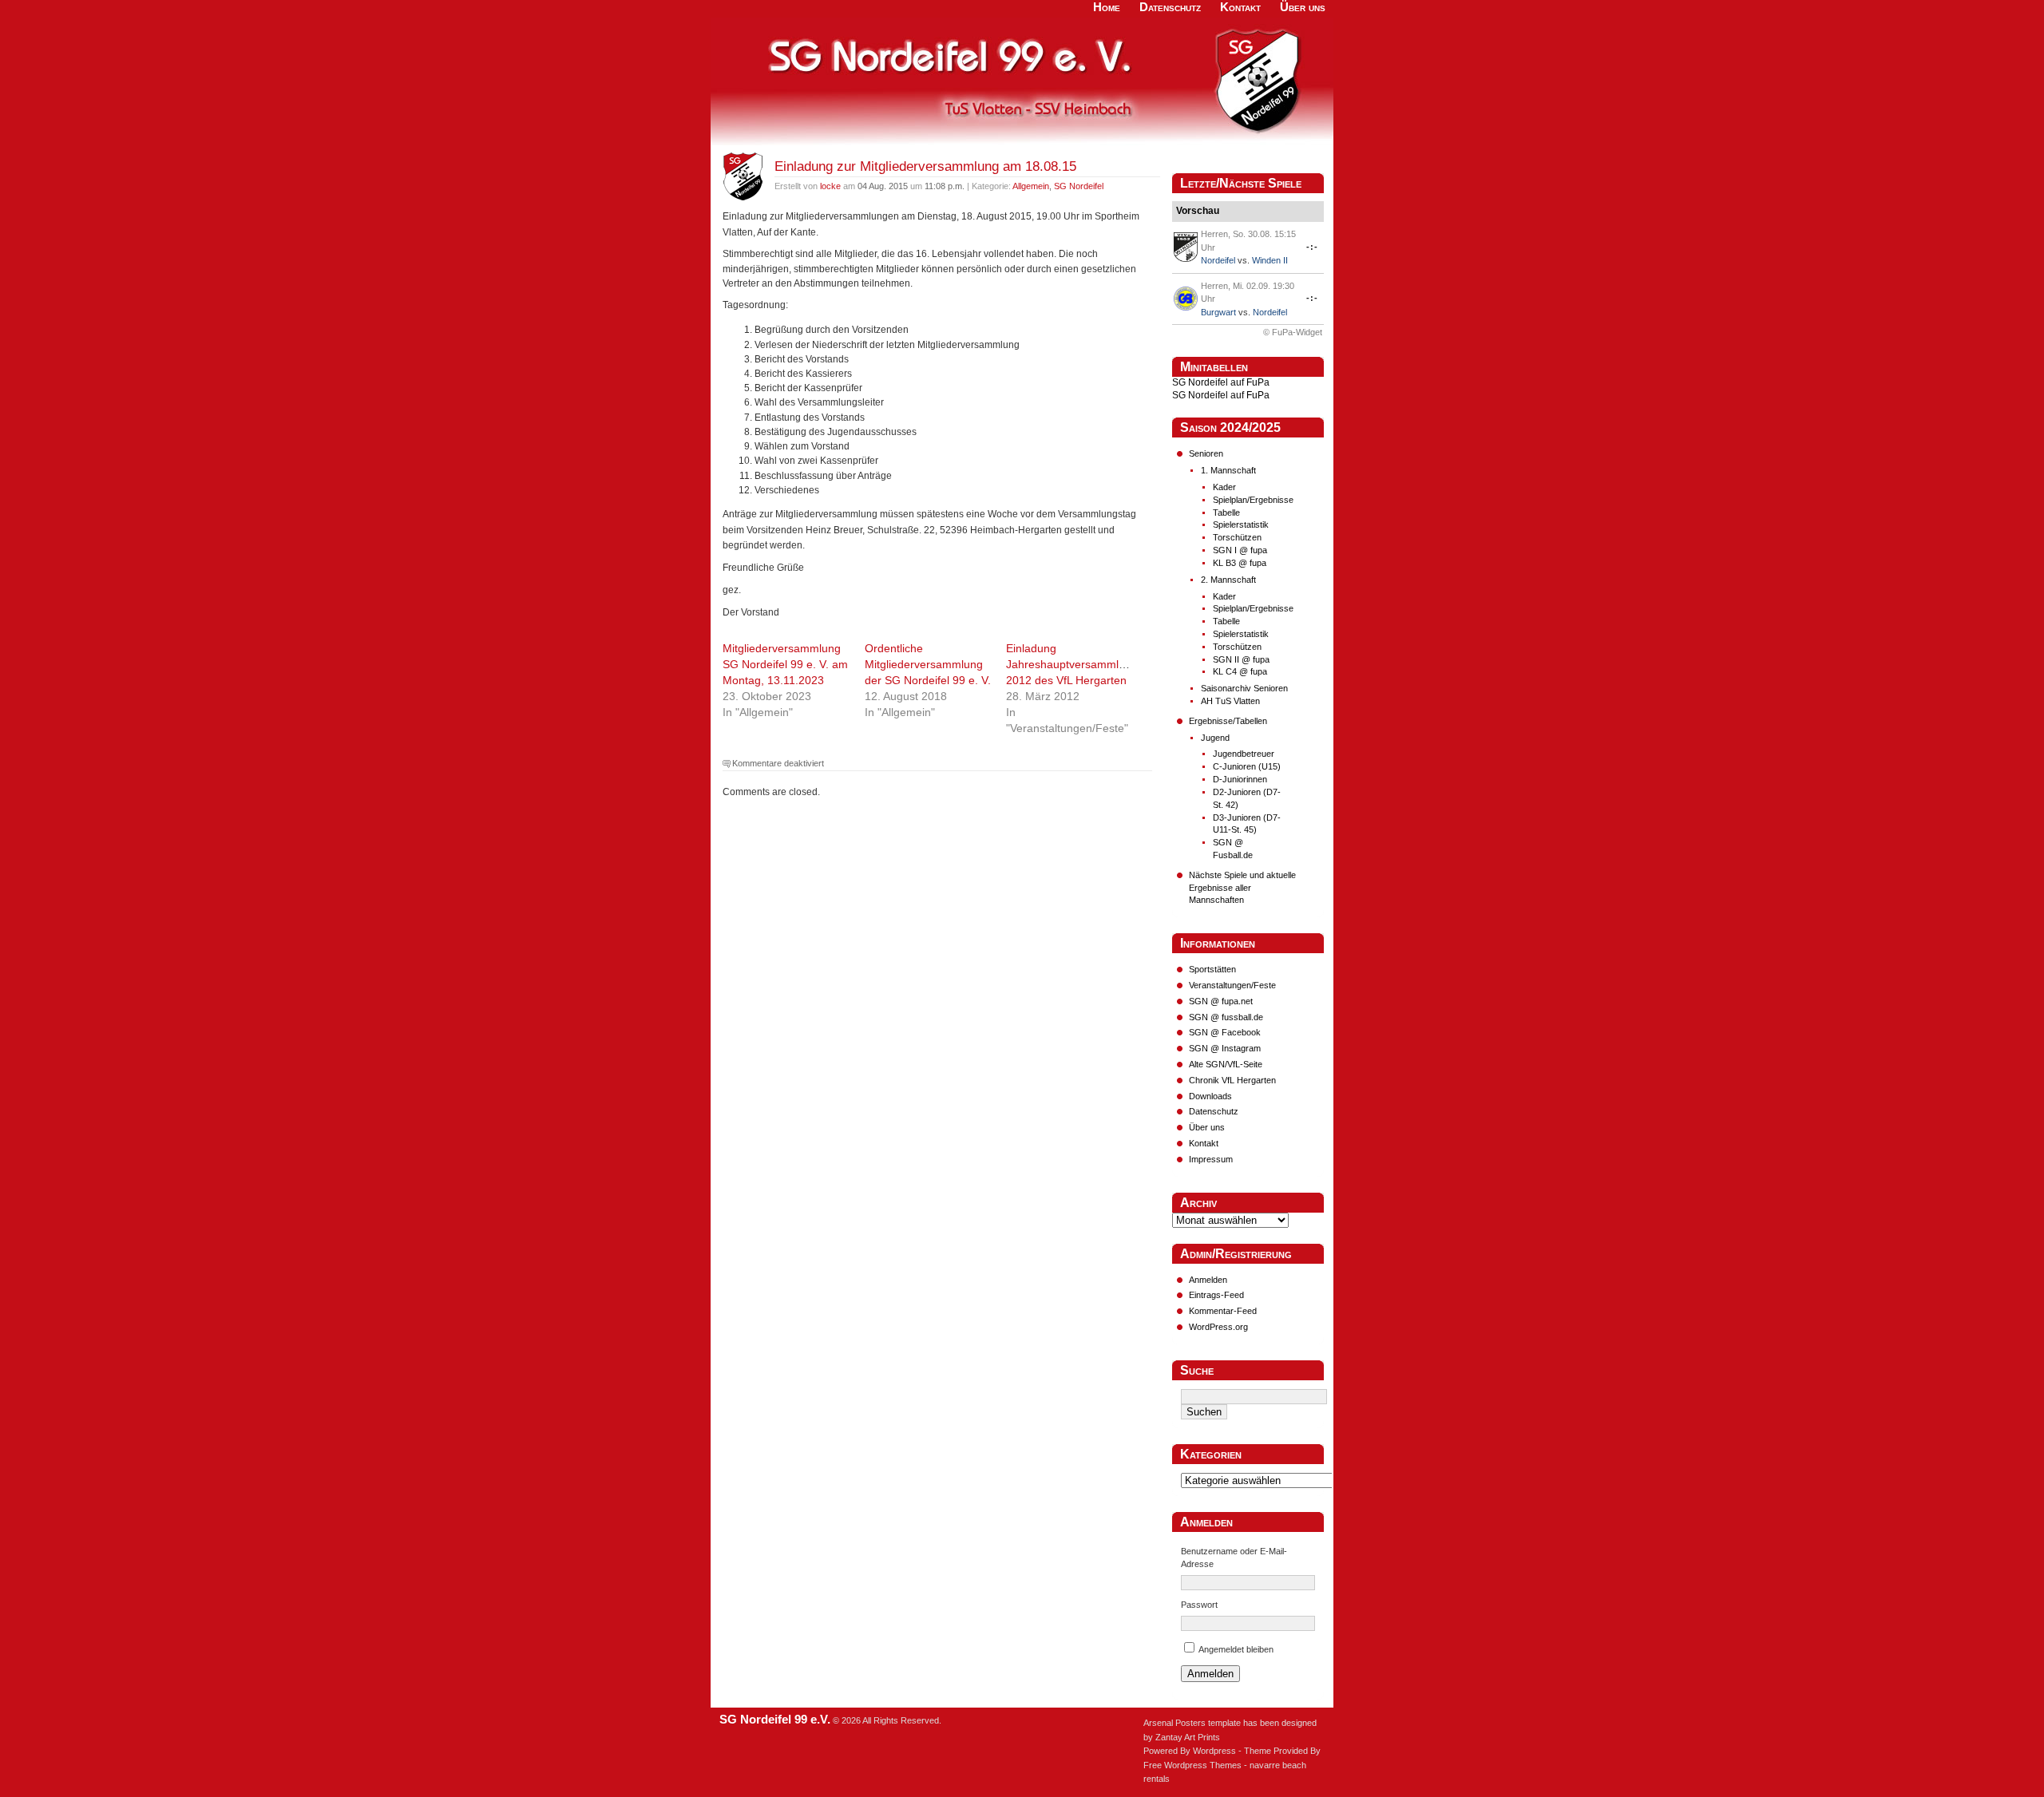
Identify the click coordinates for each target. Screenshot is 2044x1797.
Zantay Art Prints (1188, 1737)
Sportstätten (1212, 969)
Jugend (1215, 738)
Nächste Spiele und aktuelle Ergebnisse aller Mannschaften (1242, 888)
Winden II (1270, 260)
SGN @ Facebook (1225, 1032)
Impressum (1211, 1159)
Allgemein (1031, 186)
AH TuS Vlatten (1230, 701)
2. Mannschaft (1228, 580)
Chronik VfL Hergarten (1232, 1080)
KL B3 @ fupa (1240, 563)
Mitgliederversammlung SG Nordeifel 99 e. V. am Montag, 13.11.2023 (785, 664)
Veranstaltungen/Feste (1232, 985)
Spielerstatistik (1241, 524)
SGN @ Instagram (1225, 1048)
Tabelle (1226, 513)
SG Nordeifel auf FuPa (1221, 382)
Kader (1224, 487)
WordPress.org (1218, 1327)
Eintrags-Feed (1216, 1295)
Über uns (1207, 1127)
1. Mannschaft (1228, 470)
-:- (1312, 247)
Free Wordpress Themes (1192, 1765)
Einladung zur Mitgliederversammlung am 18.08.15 (925, 166)
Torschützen (1237, 537)
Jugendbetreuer (1244, 754)
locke (830, 186)
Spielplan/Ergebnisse (1253, 500)
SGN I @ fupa (1240, 550)
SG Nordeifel (1079, 186)
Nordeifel (1218, 260)
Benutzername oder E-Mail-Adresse (1234, 1558)
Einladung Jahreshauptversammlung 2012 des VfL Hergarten (1072, 664)
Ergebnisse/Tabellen (1228, 721)
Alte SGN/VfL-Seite (1226, 1064)
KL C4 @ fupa (1240, 671)
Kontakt (1204, 1143)
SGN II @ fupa (1241, 659)
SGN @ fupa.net (1221, 1001)
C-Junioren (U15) (1247, 766)
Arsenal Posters (1175, 1723)
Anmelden (1208, 1280)
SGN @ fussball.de (1226, 1017)
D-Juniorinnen (1240, 779)
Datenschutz (1214, 1111)
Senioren (1206, 453)
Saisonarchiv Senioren (1244, 688)
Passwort (1199, 1605)
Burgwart (1218, 312)
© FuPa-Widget (1293, 332)
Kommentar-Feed (1223, 1311)
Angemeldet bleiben (1236, 1649)
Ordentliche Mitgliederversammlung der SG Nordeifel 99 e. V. (928, 664)
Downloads (1210, 1096)
